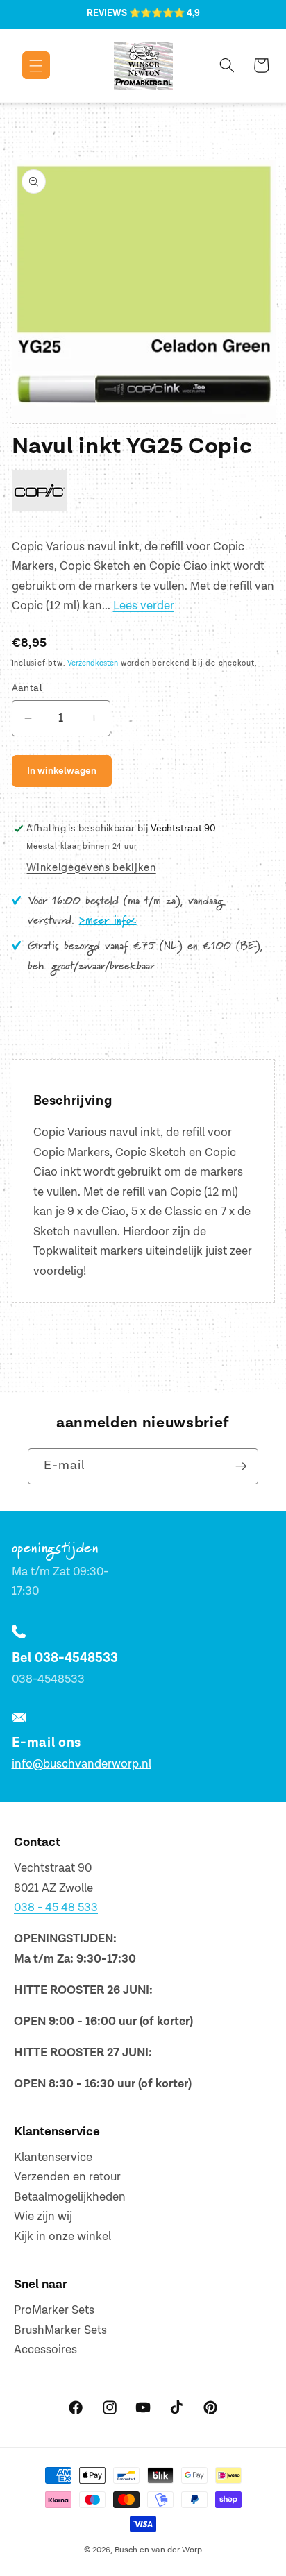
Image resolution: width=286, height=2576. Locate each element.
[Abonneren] (241, 1466)
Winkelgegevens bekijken (91, 868)
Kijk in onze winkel (62, 2237)
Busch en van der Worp (158, 2550)
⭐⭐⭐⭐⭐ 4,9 (165, 13)
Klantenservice (53, 2158)
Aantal (27, 688)
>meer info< (108, 921)
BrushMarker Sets (60, 2330)
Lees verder (144, 606)
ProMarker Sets (54, 2310)
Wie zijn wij (43, 2217)
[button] (26, 65)
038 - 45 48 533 (56, 1908)
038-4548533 (76, 1658)
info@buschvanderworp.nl (82, 1764)
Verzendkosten (93, 663)
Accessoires (45, 2350)
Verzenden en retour (67, 2177)
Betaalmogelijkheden (70, 2197)
